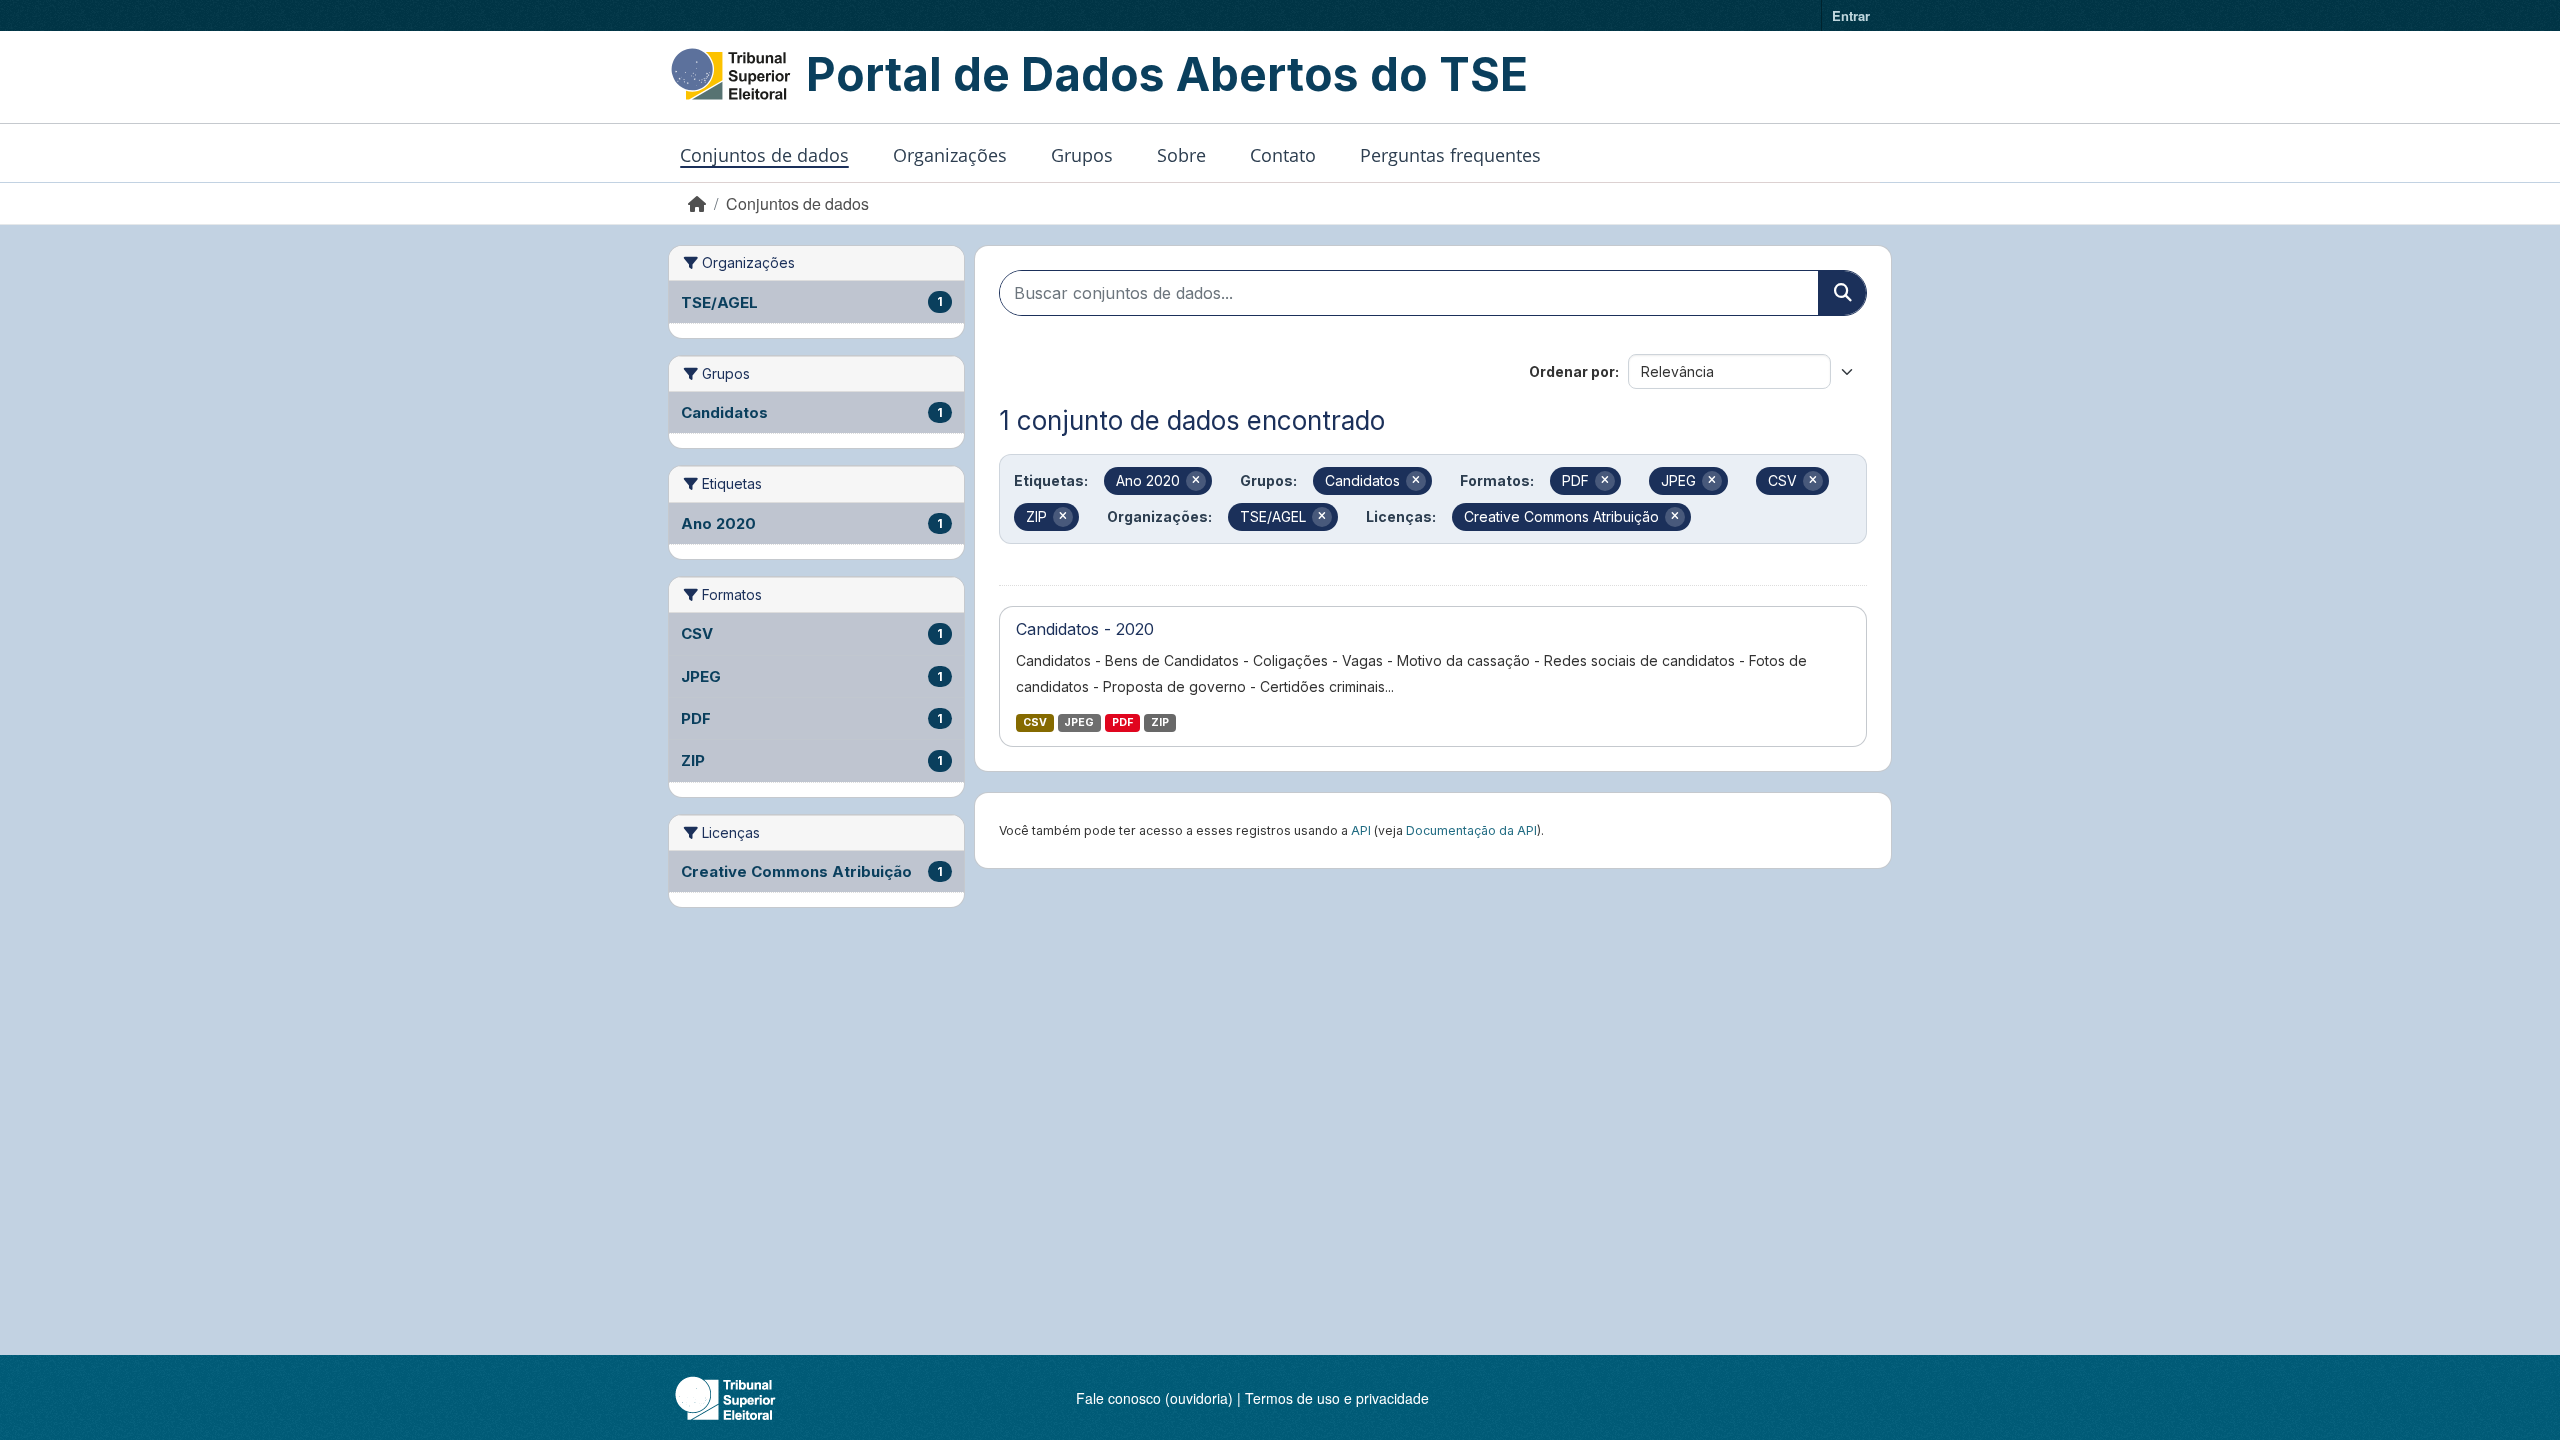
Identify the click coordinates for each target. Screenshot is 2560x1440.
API (1361, 830)
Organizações (950, 155)
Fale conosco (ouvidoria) (1154, 1398)
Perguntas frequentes (1450, 155)
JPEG (1079, 722)
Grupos (1082, 155)
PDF (1122, 722)
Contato (1283, 155)
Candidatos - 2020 (1085, 629)
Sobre (1181, 155)
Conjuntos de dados (764, 155)
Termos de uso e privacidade (1337, 1398)
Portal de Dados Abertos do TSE (1167, 74)
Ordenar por (1572, 371)
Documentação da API (1471, 830)
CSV (1035, 722)
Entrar (1851, 15)
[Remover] (1196, 481)
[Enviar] (1842, 293)
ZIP (1160, 722)
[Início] (697, 203)
